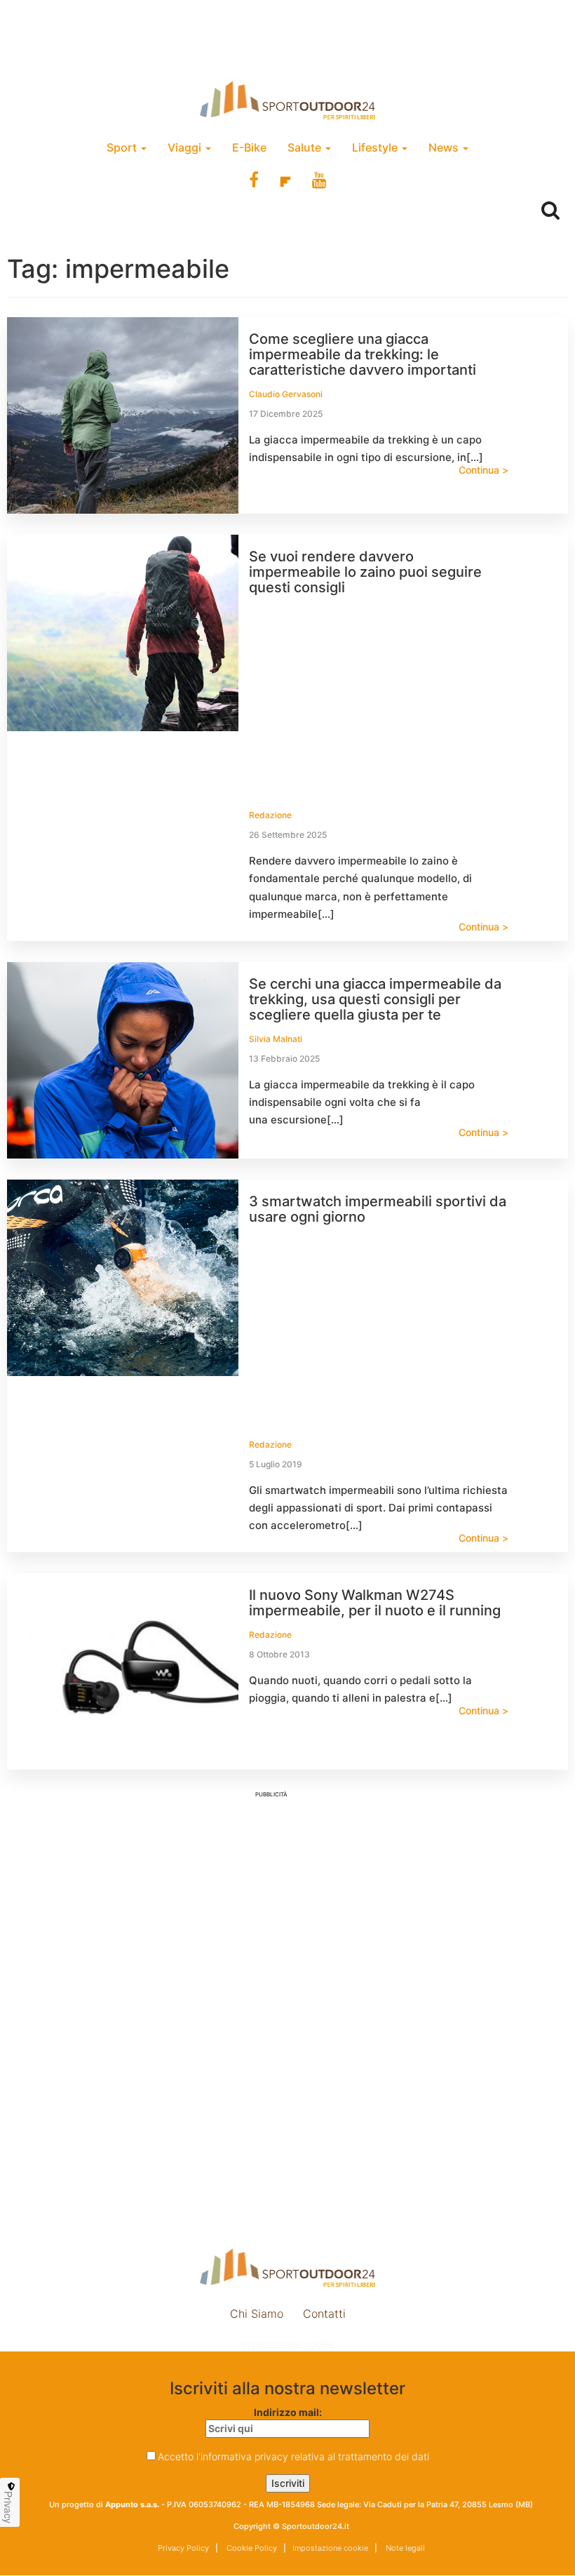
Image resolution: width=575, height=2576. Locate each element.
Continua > (483, 470)
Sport (123, 147)
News (445, 147)
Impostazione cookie (287, 2344)
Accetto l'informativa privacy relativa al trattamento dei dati (293, 2456)
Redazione (270, 815)
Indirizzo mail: (288, 2412)
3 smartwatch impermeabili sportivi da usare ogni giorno (378, 1209)
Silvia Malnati (276, 1039)
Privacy (8, 2507)
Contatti (324, 2314)
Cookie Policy (251, 2548)
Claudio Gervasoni (286, 394)
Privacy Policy (183, 2548)
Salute (306, 147)
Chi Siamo (257, 2314)
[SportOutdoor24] (287, 100)
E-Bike (249, 147)
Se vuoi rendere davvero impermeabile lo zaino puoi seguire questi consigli (365, 572)
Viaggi (186, 147)
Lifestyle (376, 147)
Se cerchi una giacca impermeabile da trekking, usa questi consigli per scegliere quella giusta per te (375, 999)
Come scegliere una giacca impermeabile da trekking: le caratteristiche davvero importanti (363, 354)
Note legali (404, 2548)
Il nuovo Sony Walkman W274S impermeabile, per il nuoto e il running (375, 1603)
